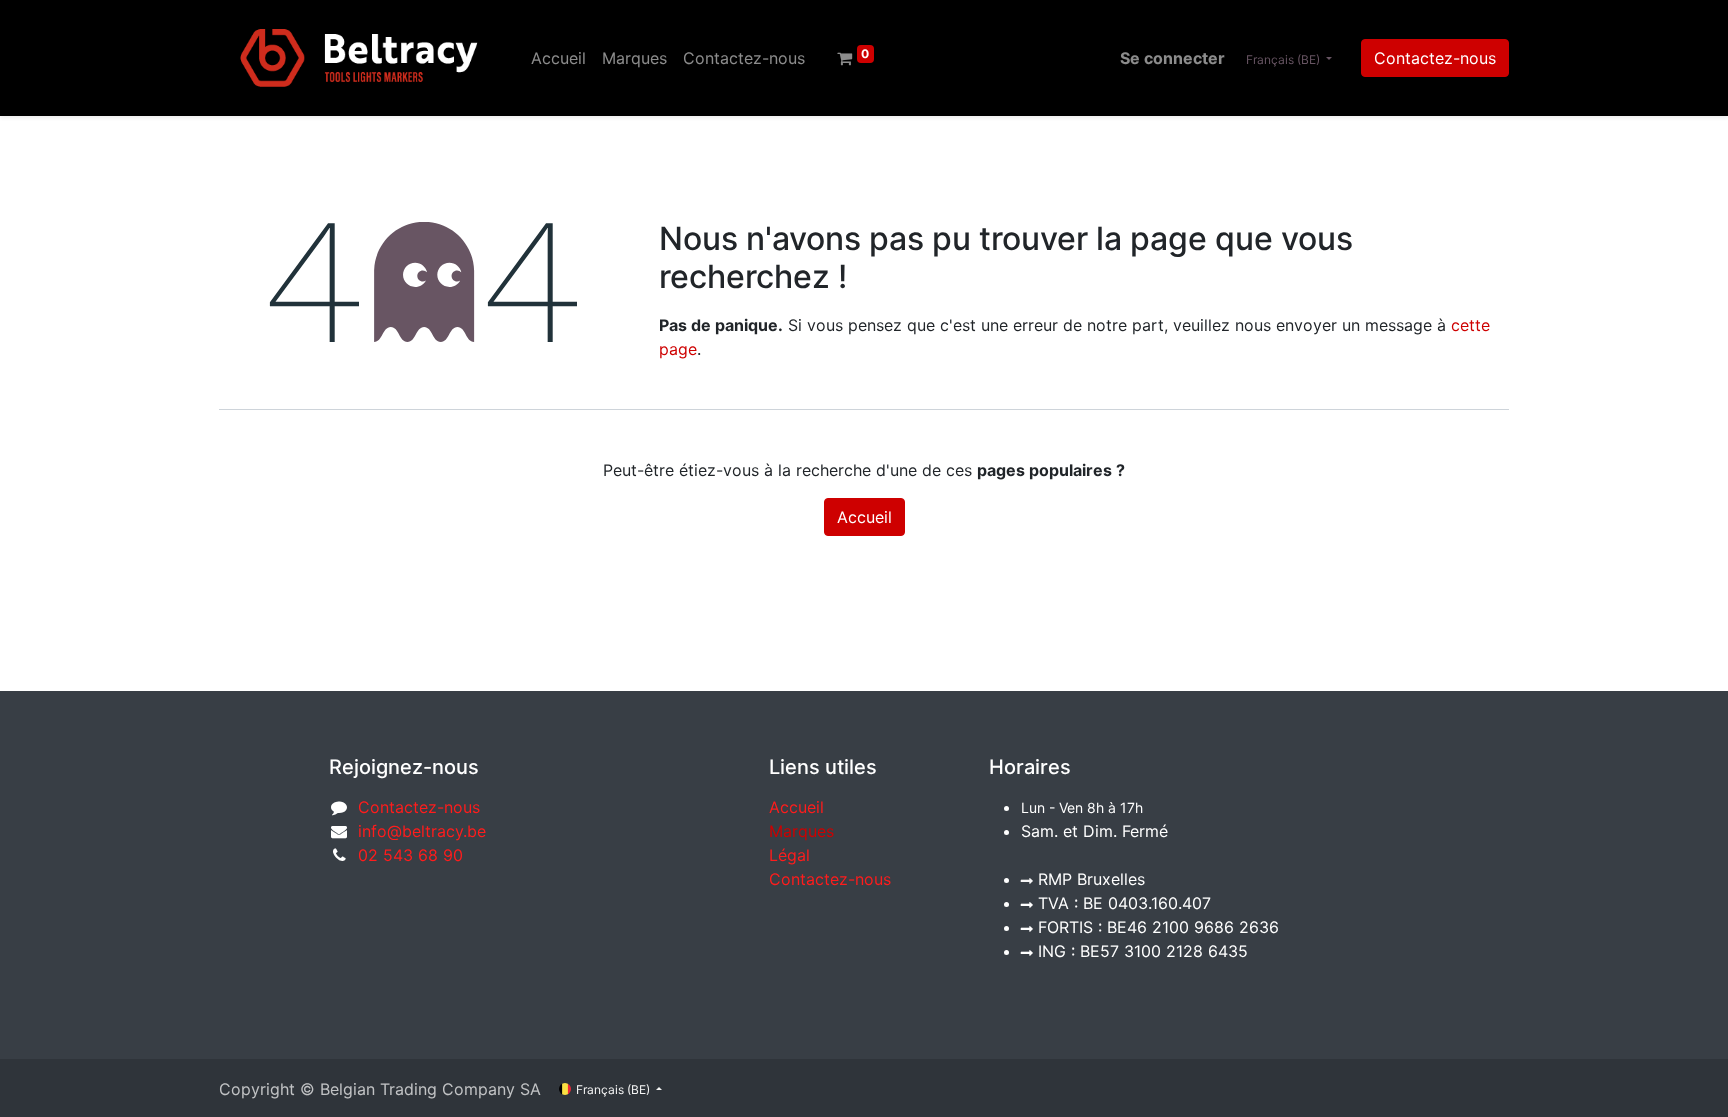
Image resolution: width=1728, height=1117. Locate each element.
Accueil (864, 517)
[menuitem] (558, 58)
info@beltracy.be (422, 831)
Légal (789, 855)
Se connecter (1172, 58)
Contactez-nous (1435, 58)
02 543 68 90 (410, 855)
